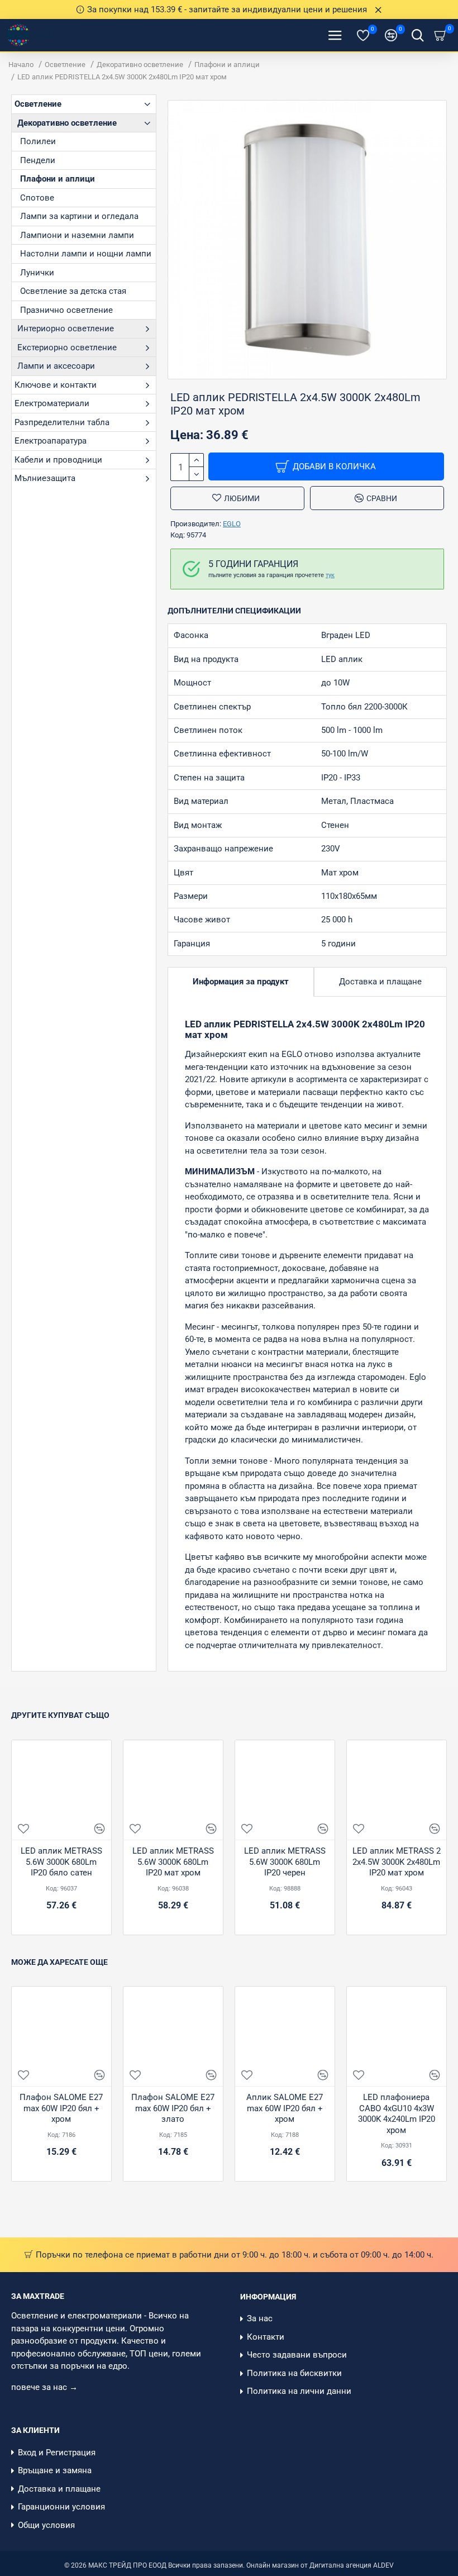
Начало (21, 65)
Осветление (65, 65)
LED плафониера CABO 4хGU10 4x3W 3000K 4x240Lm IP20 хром (397, 2114)
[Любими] (23, 1829)
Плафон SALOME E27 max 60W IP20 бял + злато (173, 2108)
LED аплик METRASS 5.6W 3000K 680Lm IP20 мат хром (173, 1862)
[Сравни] (99, 1829)
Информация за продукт (241, 982)
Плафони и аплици (227, 65)
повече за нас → (46, 2387)
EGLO (232, 524)
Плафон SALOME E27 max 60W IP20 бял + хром (61, 2108)
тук (330, 575)
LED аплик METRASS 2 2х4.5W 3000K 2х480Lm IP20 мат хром (397, 1862)
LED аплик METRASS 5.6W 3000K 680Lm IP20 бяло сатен (61, 1862)
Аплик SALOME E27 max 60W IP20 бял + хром (285, 2108)
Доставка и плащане (380, 982)
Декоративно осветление (140, 65)
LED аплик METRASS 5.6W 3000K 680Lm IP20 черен (285, 1862)
